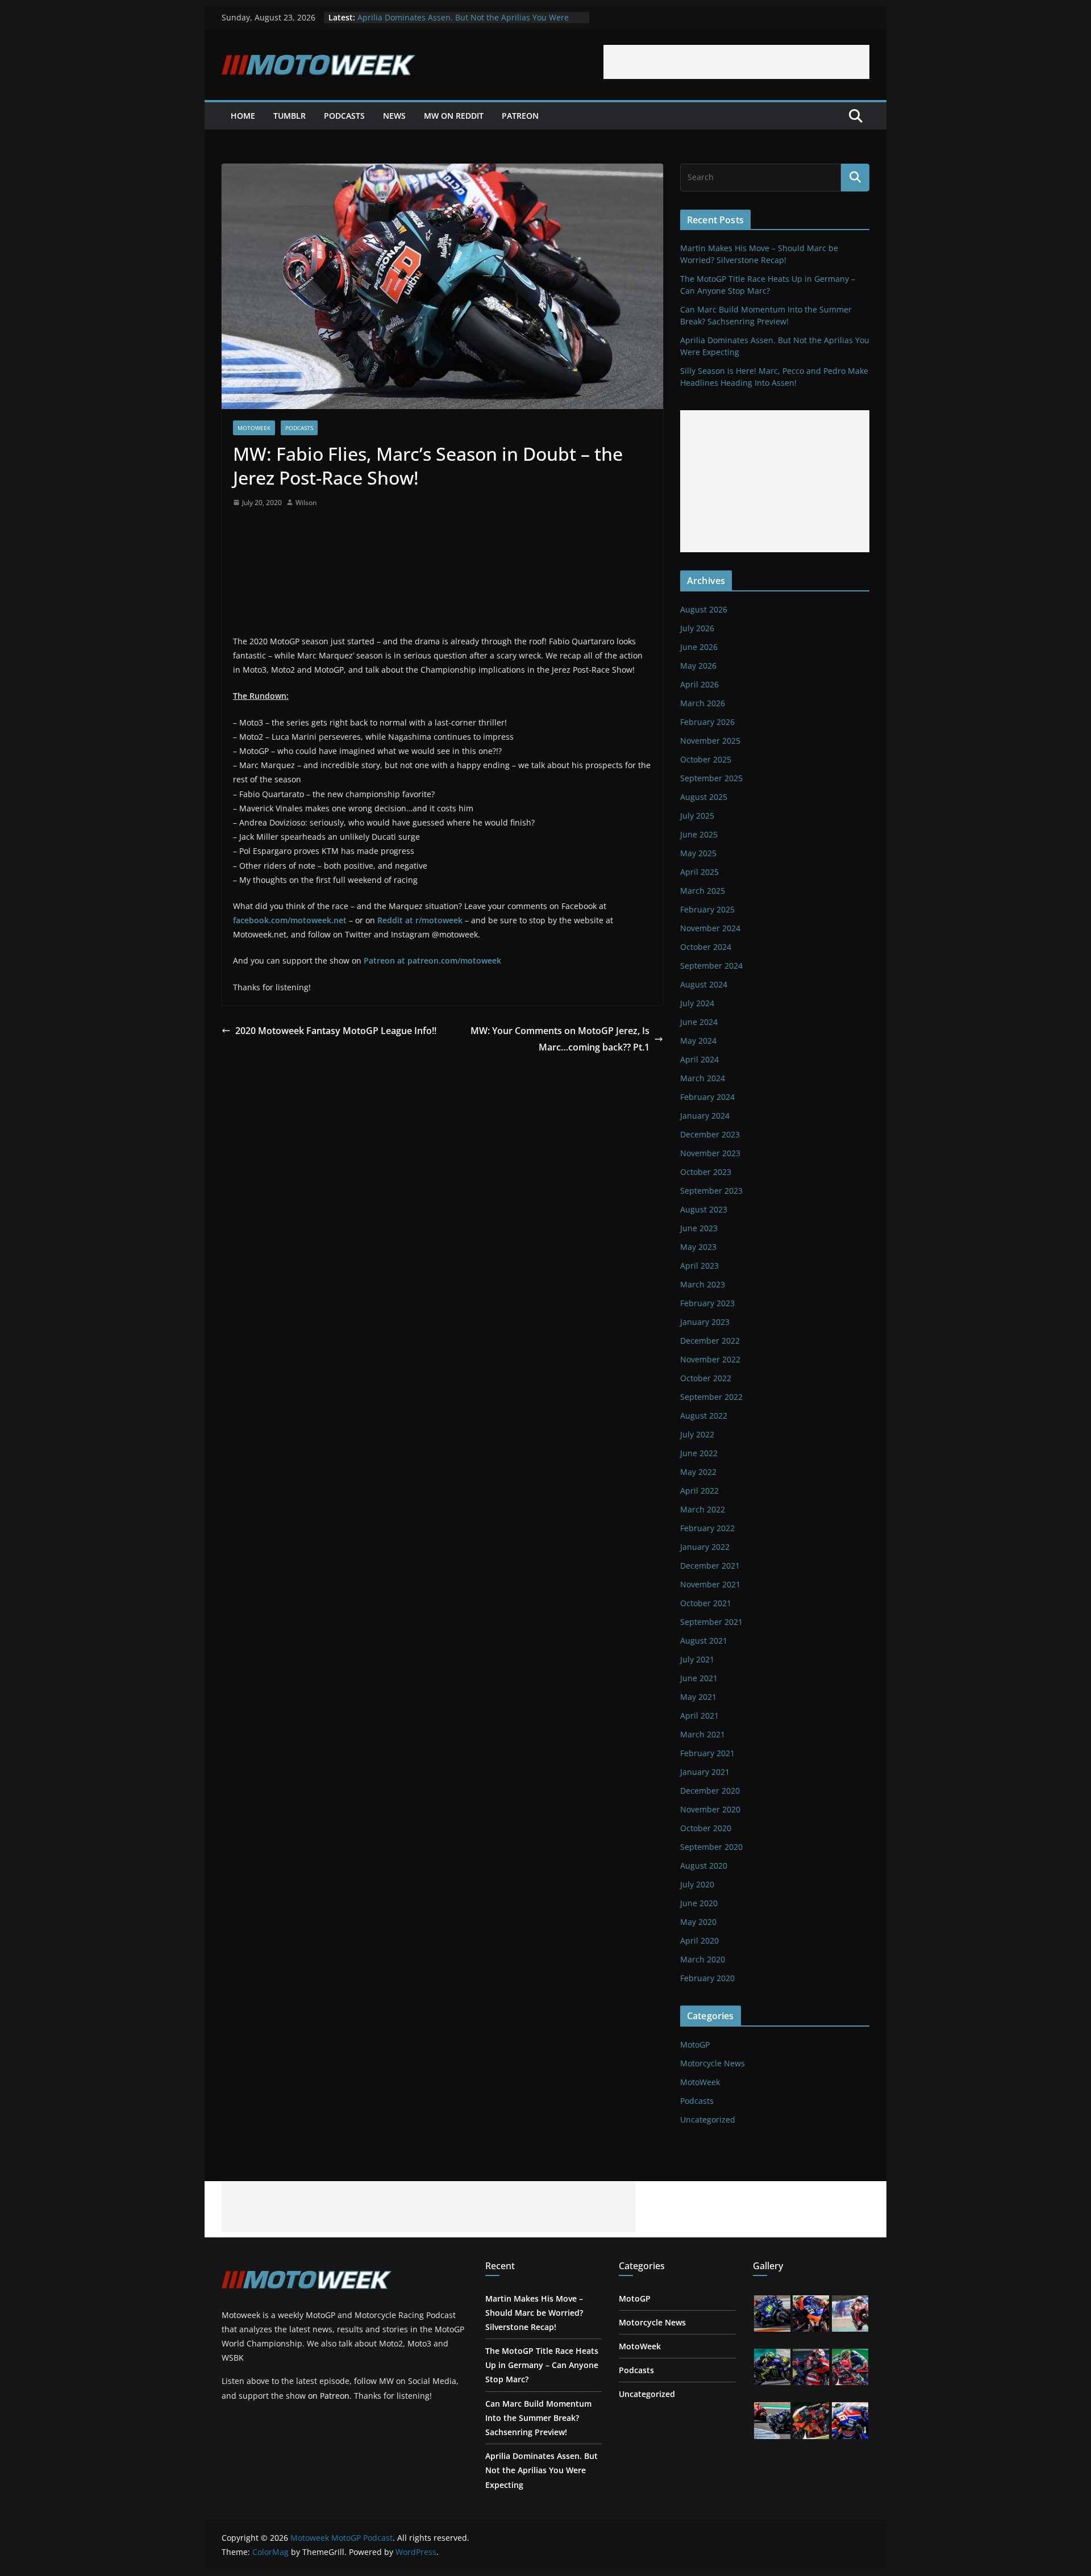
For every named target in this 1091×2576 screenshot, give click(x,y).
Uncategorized (708, 2119)
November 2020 (710, 1809)
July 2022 (697, 1434)
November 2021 (710, 1584)
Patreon (520, 116)
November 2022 (710, 1359)
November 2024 (710, 928)
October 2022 (706, 1378)
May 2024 (698, 1041)
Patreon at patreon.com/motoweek (432, 960)
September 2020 (711, 1847)
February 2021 (707, 1753)
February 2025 (707, 909)
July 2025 (697, 816)
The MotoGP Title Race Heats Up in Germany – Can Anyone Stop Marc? (542, 2365)
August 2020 (704, 1866)
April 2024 (699, 1059)
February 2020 (707, 1978)
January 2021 (705, 1772)
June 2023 (699, 1228)
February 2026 (707, 722)
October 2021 (706, 1603)
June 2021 (699, 1678)
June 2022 (699, 1453)
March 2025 (703, 891)
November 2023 (710, 1153)
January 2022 (705, 1547)
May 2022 (698, 1472)
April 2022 (699, 1491)
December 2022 (710, 1341)
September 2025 (711, 778)
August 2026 (704, 609)
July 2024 (697, 1003)
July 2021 (697, 1659)
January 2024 (705, 1116)
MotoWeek (254, 428)
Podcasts (344, 116)
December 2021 (710, 1566)
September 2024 (711, 966)
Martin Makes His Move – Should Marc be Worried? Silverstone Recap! (534, 2313)
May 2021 (698, 1697)
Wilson (306, 503)
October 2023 (706, 1172)
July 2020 (697, 1884)
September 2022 (711, 1397)
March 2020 (703, 1959)
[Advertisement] (736, 62)
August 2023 (704, 1209)
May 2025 (698, 853)
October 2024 (706, 947)
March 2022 (703, 1509)
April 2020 (699, 1941)
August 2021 (704, 1641)
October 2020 (706, 1828)
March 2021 (703, 1734)
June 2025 (699, 834)
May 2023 (698, 1247)
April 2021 (699, 1716)
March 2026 (703, 703)
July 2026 (697, 628)
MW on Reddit (454, 116)
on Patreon (329, 2396)
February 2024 (707, 1097)
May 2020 (698, 1922)
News (394, 116)
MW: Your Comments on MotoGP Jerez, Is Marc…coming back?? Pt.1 (560, 1039)
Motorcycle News (713, 2063)
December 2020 (710, 1791)
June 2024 (699, 1022)
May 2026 (698, 666)
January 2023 (705, 1322)
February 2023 (707, 1303)
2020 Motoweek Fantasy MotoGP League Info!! (336, 1031)
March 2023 (703, 1284)
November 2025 (710, 741)
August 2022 (704, 1416)
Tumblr (290, 116)
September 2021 (711, 1622)
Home (243, 116)
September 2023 (711, 1191)
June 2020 (699, 1903)
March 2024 (703, 1078)
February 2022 (707, 1528)
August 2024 (704, 984)
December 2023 (710, 1134)
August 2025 (704, 797)
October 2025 (706, 759)
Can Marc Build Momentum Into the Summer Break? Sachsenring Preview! (538, 2418)
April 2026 (699, 684)
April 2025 (699, 872)
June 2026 (699, 647)
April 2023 (699, 1266)
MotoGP (695, 2044)
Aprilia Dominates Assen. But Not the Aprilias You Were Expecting (542, 2470)
